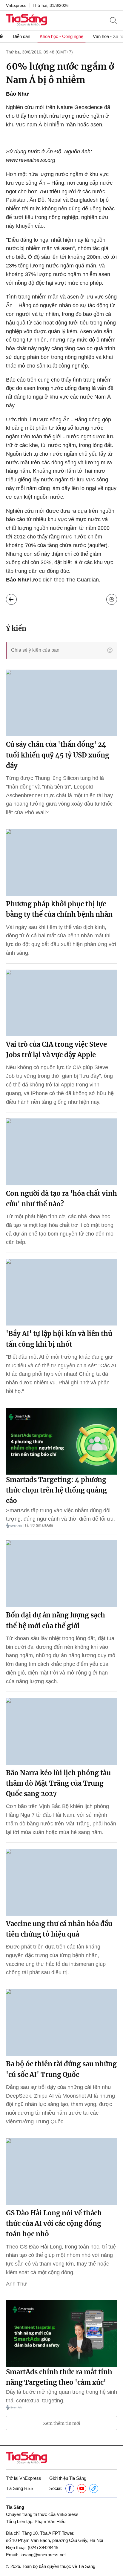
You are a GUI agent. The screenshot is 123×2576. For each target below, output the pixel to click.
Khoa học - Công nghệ (61, 36)
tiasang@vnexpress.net (43, 2555)
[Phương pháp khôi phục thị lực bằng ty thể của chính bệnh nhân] (61, 863)
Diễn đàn (21, 36)
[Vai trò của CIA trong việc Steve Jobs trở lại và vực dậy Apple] (61, 1003)
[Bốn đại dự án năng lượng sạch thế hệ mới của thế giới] (61, 1574)
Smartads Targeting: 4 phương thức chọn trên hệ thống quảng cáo (56, 1490)
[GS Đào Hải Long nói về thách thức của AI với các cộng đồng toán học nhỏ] (61, 2172)
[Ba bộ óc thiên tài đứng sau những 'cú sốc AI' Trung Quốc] (61, 2022)
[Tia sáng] (27, 20)
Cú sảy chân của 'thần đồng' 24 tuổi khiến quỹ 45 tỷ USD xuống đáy (58, 755)
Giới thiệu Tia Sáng (68, 2478)
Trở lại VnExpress (24, 2478)
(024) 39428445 (43, 2547)
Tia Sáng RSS (20, 2488)
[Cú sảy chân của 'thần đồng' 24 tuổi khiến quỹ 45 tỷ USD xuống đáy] (61, 703)
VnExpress (16, 5)
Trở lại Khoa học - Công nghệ (11, 599)
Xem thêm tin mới (62, 2423)
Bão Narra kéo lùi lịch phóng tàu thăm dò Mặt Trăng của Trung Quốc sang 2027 (58, 1783)
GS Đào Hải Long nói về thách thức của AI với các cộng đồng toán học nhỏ (54, 2223)
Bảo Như (17, 94)
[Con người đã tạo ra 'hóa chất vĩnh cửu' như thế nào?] (61, 1152)
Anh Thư (16, 2284)
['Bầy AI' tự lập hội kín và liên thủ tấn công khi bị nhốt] (61, 1292)
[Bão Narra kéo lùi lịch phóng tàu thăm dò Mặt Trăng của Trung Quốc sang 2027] (61, 1731)
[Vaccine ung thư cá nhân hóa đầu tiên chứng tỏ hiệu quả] (61, 1882)
